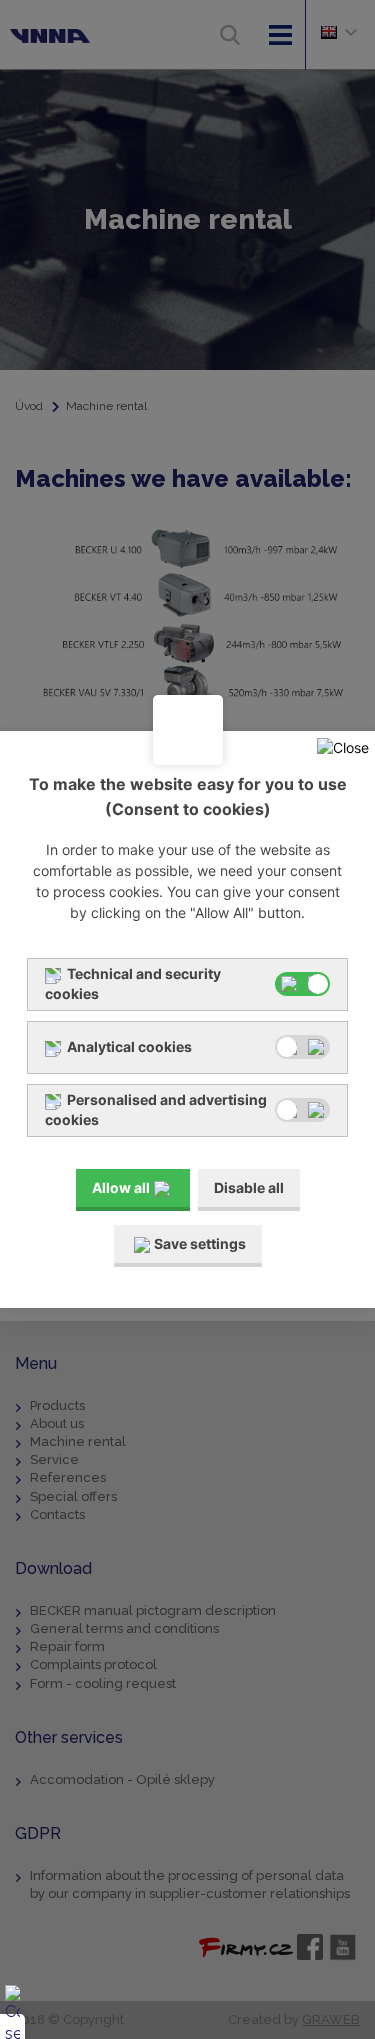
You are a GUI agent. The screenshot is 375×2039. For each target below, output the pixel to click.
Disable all (249, 1187)
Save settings (200, 1243)
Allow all (121, 1187)
